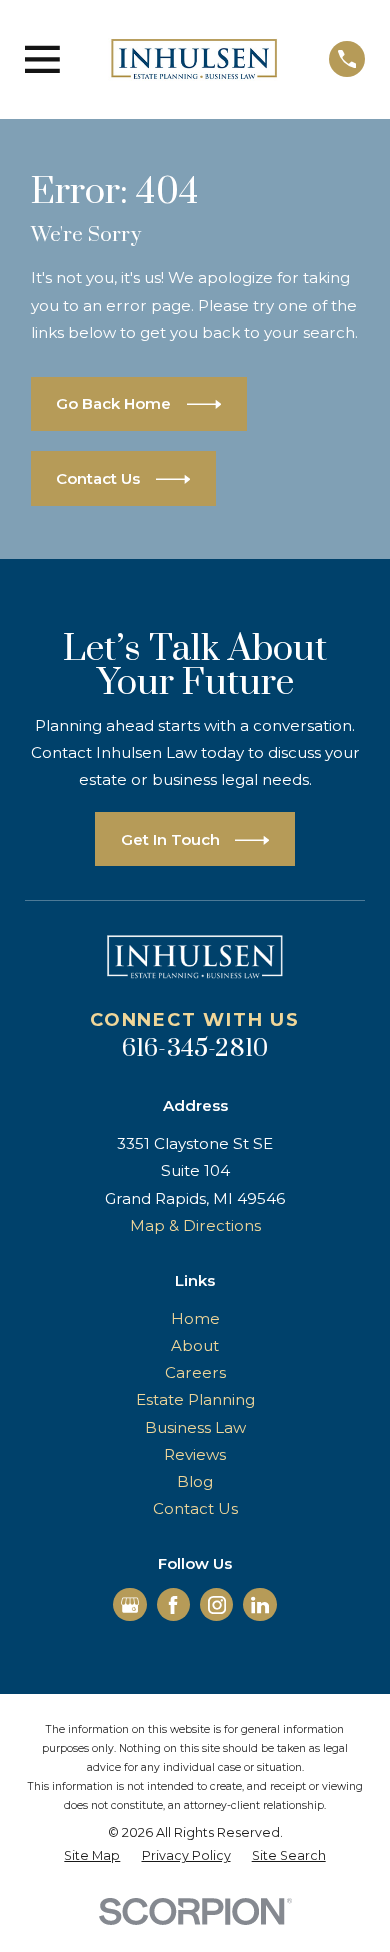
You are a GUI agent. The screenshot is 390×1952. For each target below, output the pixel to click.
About (195, 1345)
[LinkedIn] (260, 1605)
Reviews (195, 1454)
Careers (195, 1372)
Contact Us (195, 1508)
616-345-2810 (195, 1048)
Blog (195, 1481)
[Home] (194, 59)
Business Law (195, 1427)
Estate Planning (195, 1399)
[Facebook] (173, 1605)
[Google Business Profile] (130, 1605)
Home (195, 1318)
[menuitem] (92, 1856)
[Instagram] (217, 1605)
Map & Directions (195, 1225)
